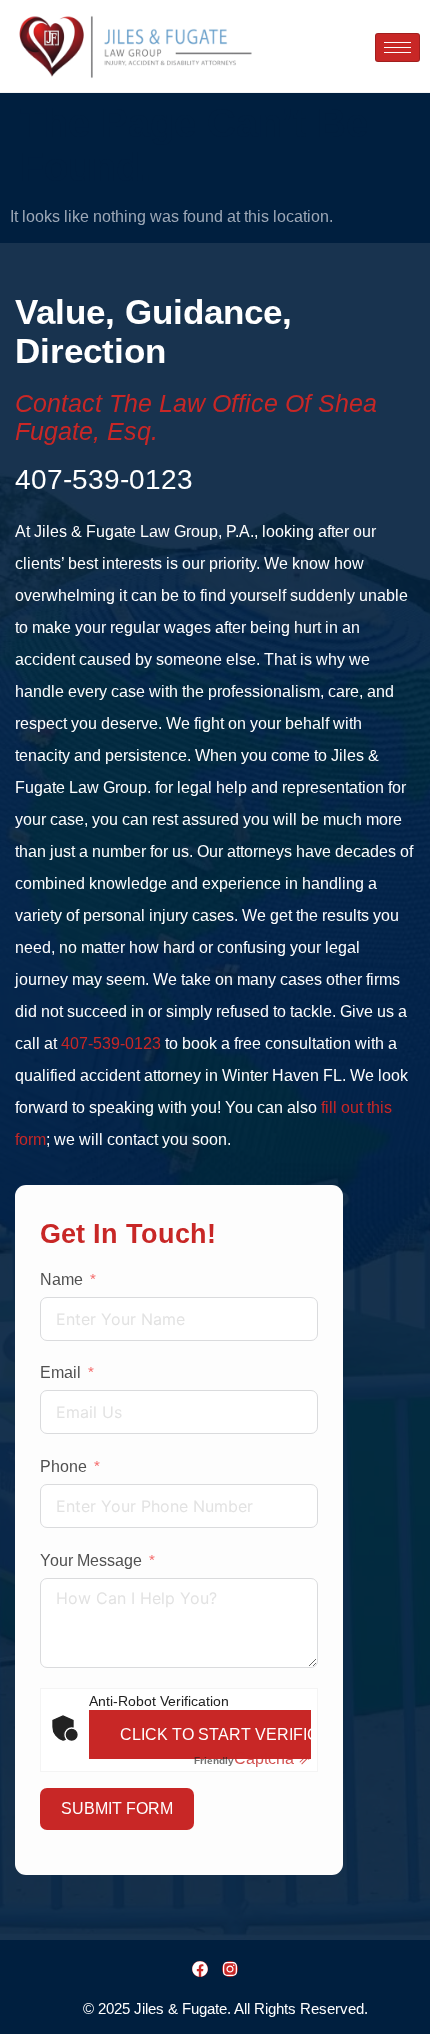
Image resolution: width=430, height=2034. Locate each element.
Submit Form (117, 1808)
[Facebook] (200, 1969)
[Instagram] (230, 1969)
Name (61, 1279)
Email (60, 1372)
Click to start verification (215, 1734)
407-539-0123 (111, 1043)
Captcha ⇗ (252, 1758)
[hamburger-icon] (397, 47)
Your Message (91, 1560)
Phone (63, 1466)
